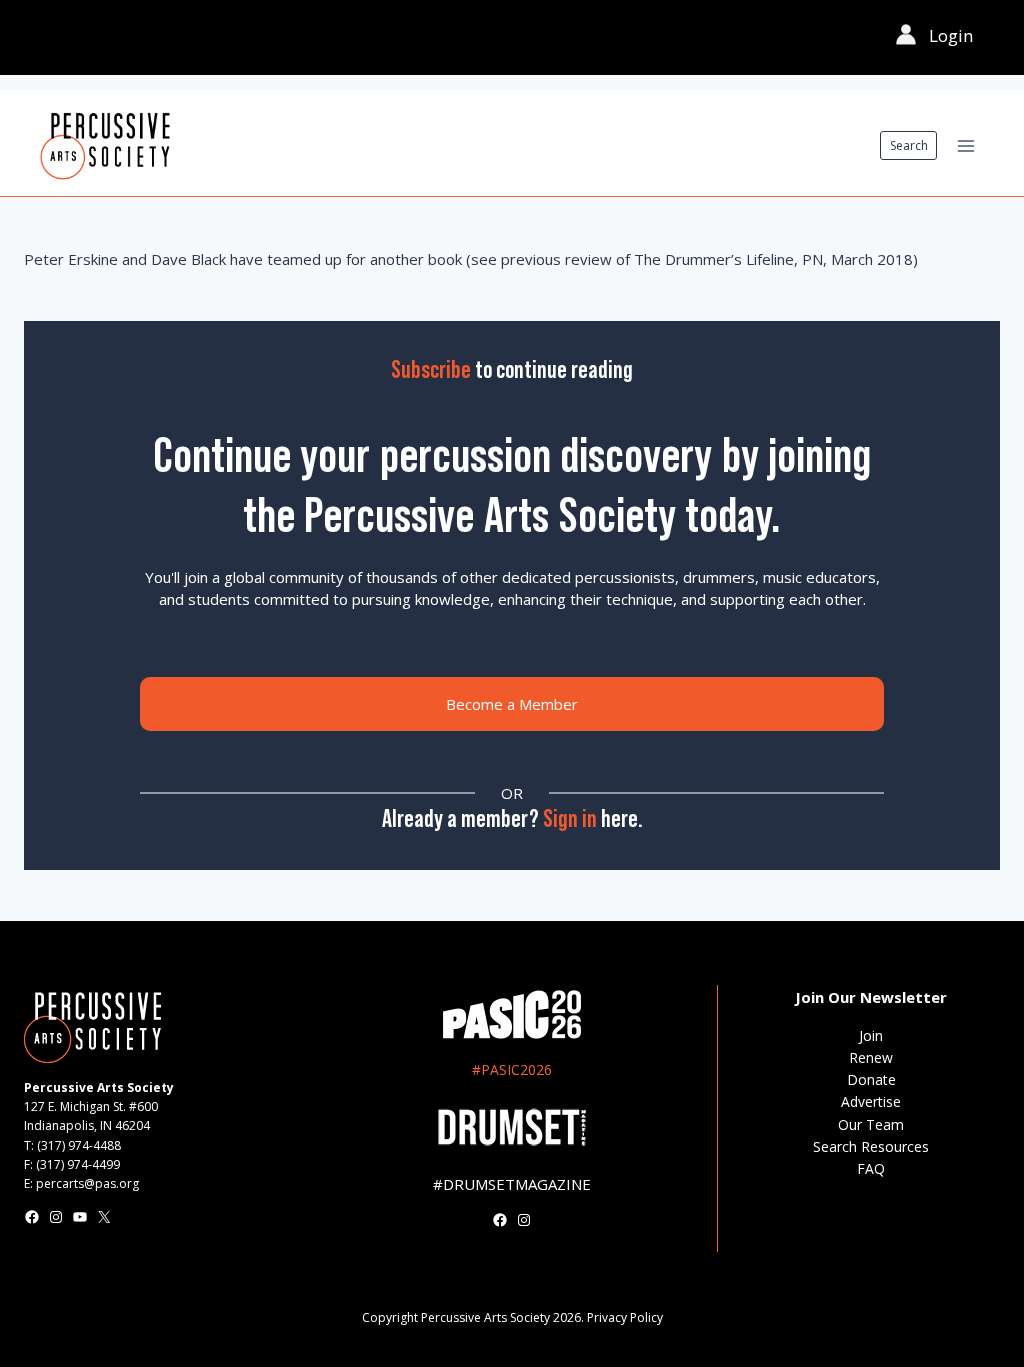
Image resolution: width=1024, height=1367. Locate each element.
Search (909, 145)
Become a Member (512, 704)
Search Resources (871, 1146)
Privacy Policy (625, 1317)
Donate (871, 1079)
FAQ (871, 1168)
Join (871, 1035)
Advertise (871, 1101)
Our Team (871, 1124)
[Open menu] (965, 145)
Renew (871, 1057)
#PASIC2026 (512, 1069)
